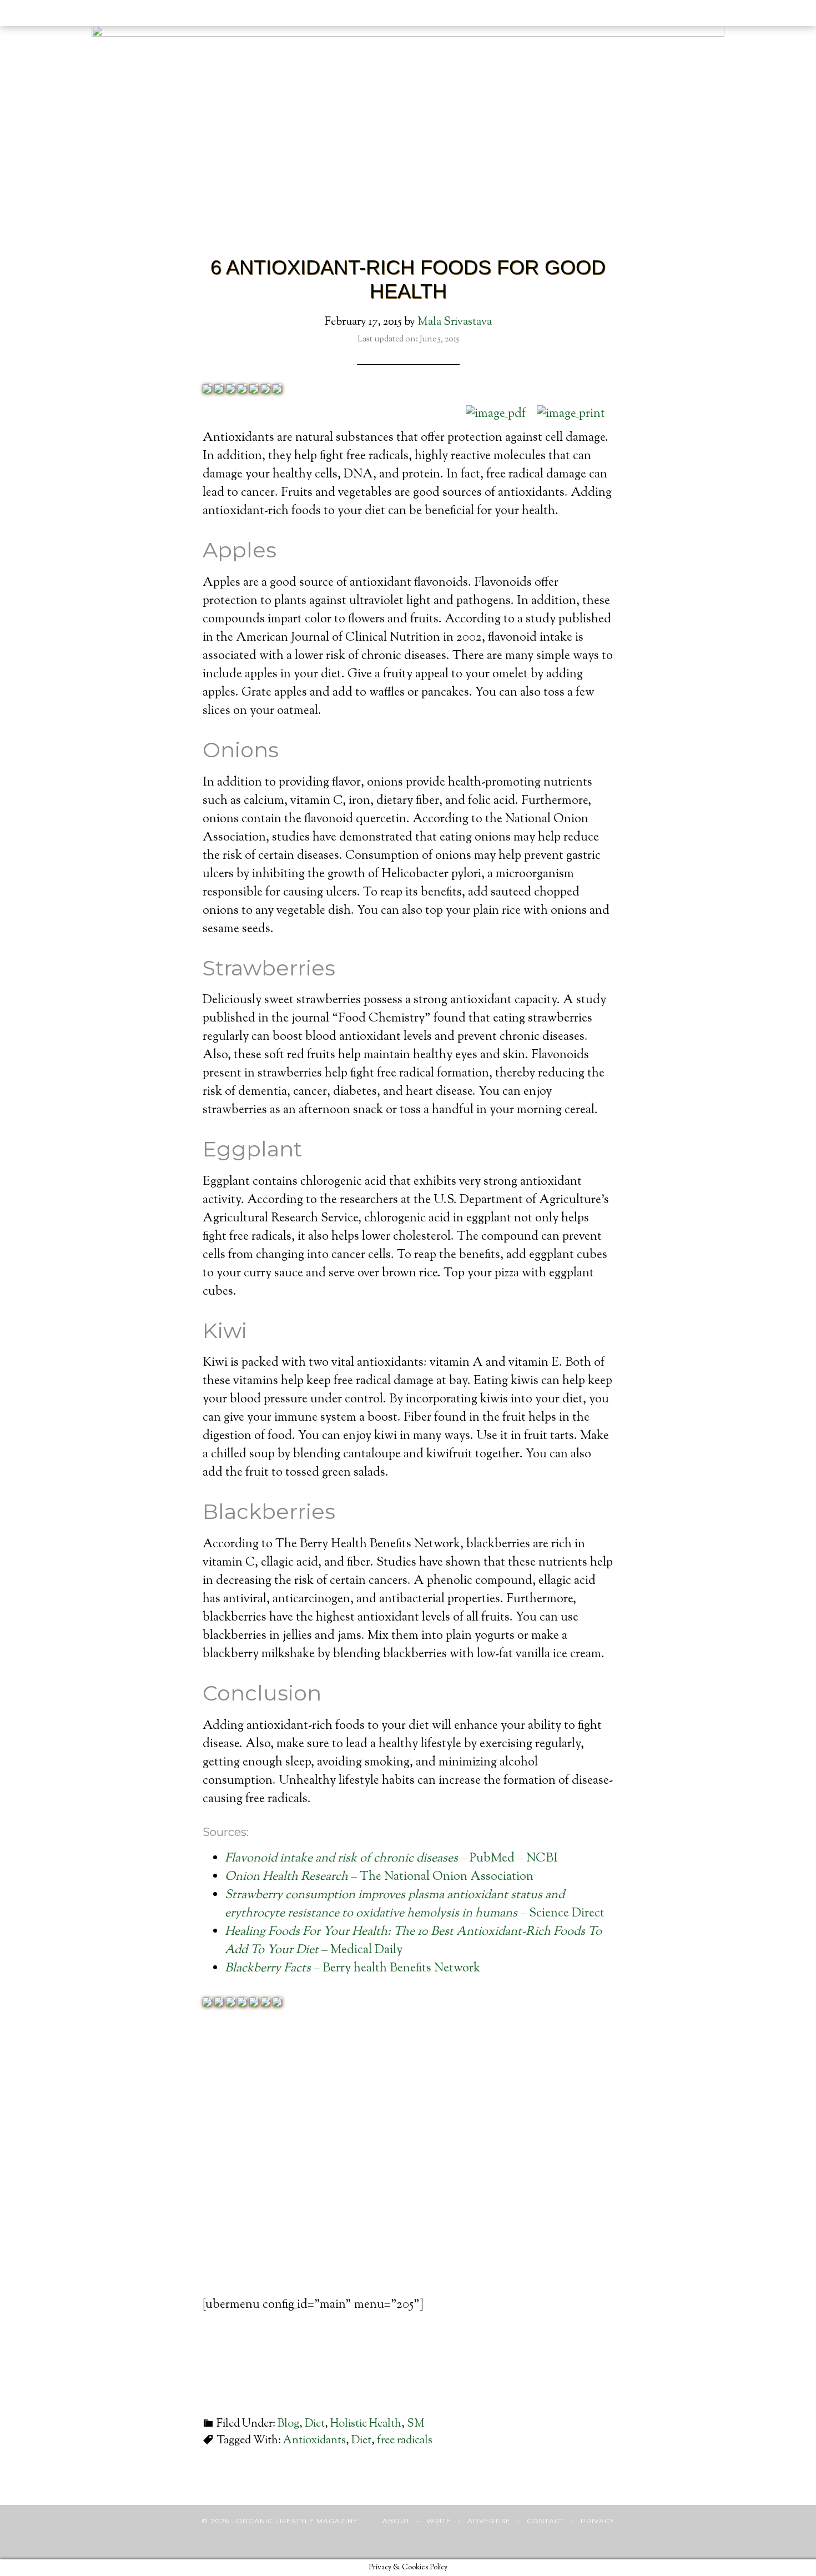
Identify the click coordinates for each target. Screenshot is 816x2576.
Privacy (598, 2521)
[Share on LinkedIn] (242, 390)
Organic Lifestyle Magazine (76, 15)
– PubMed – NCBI (391, 1859)
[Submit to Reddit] (277, 390)
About (396, 2521)
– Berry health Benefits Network (352, 1969)
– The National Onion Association (379, 1877)
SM (416, 2424)
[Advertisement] (408, 2173)
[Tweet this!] (219, 390)
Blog (288, 2424)
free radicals (405, 2441)
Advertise (489, 2521)
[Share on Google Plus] (230, 390)
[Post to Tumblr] (254, 390)
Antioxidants (314, 2441)
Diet (315, 2424)
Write (439, 2521)
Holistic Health (366, 2424)
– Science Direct (415, 1905)
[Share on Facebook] (207, 390)
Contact (546, 2521)
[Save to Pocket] (265, 390)
